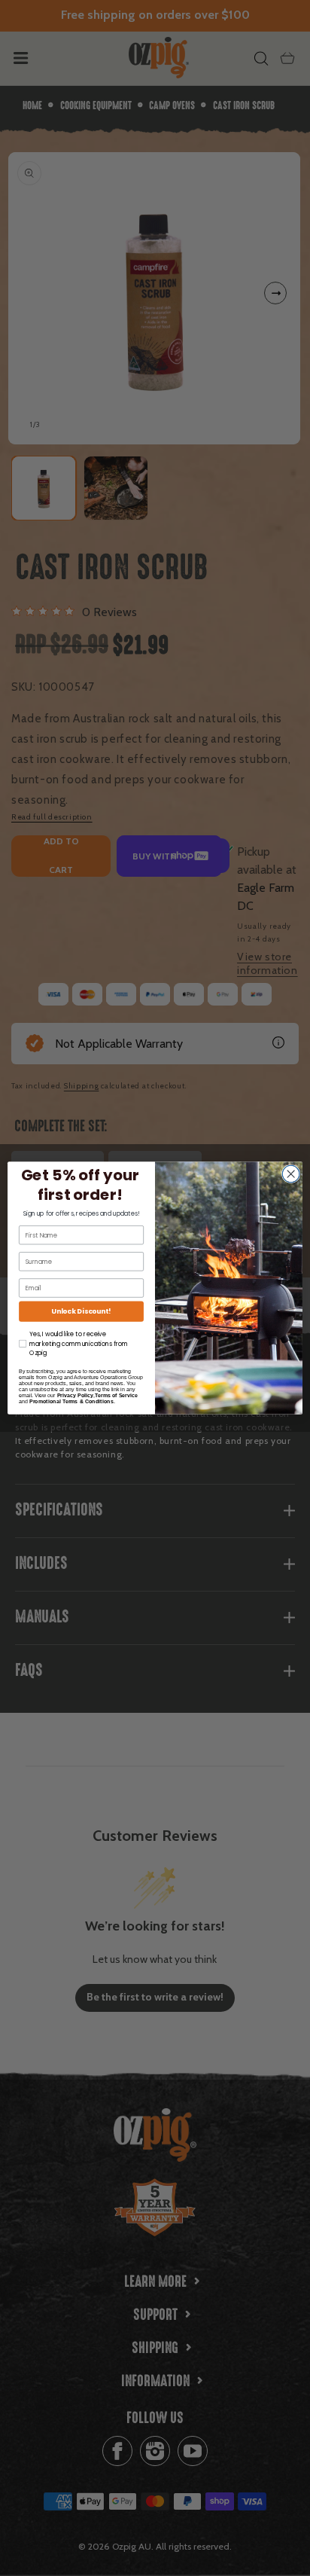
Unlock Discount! (81, 1312)
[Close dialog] (291, 1174)
